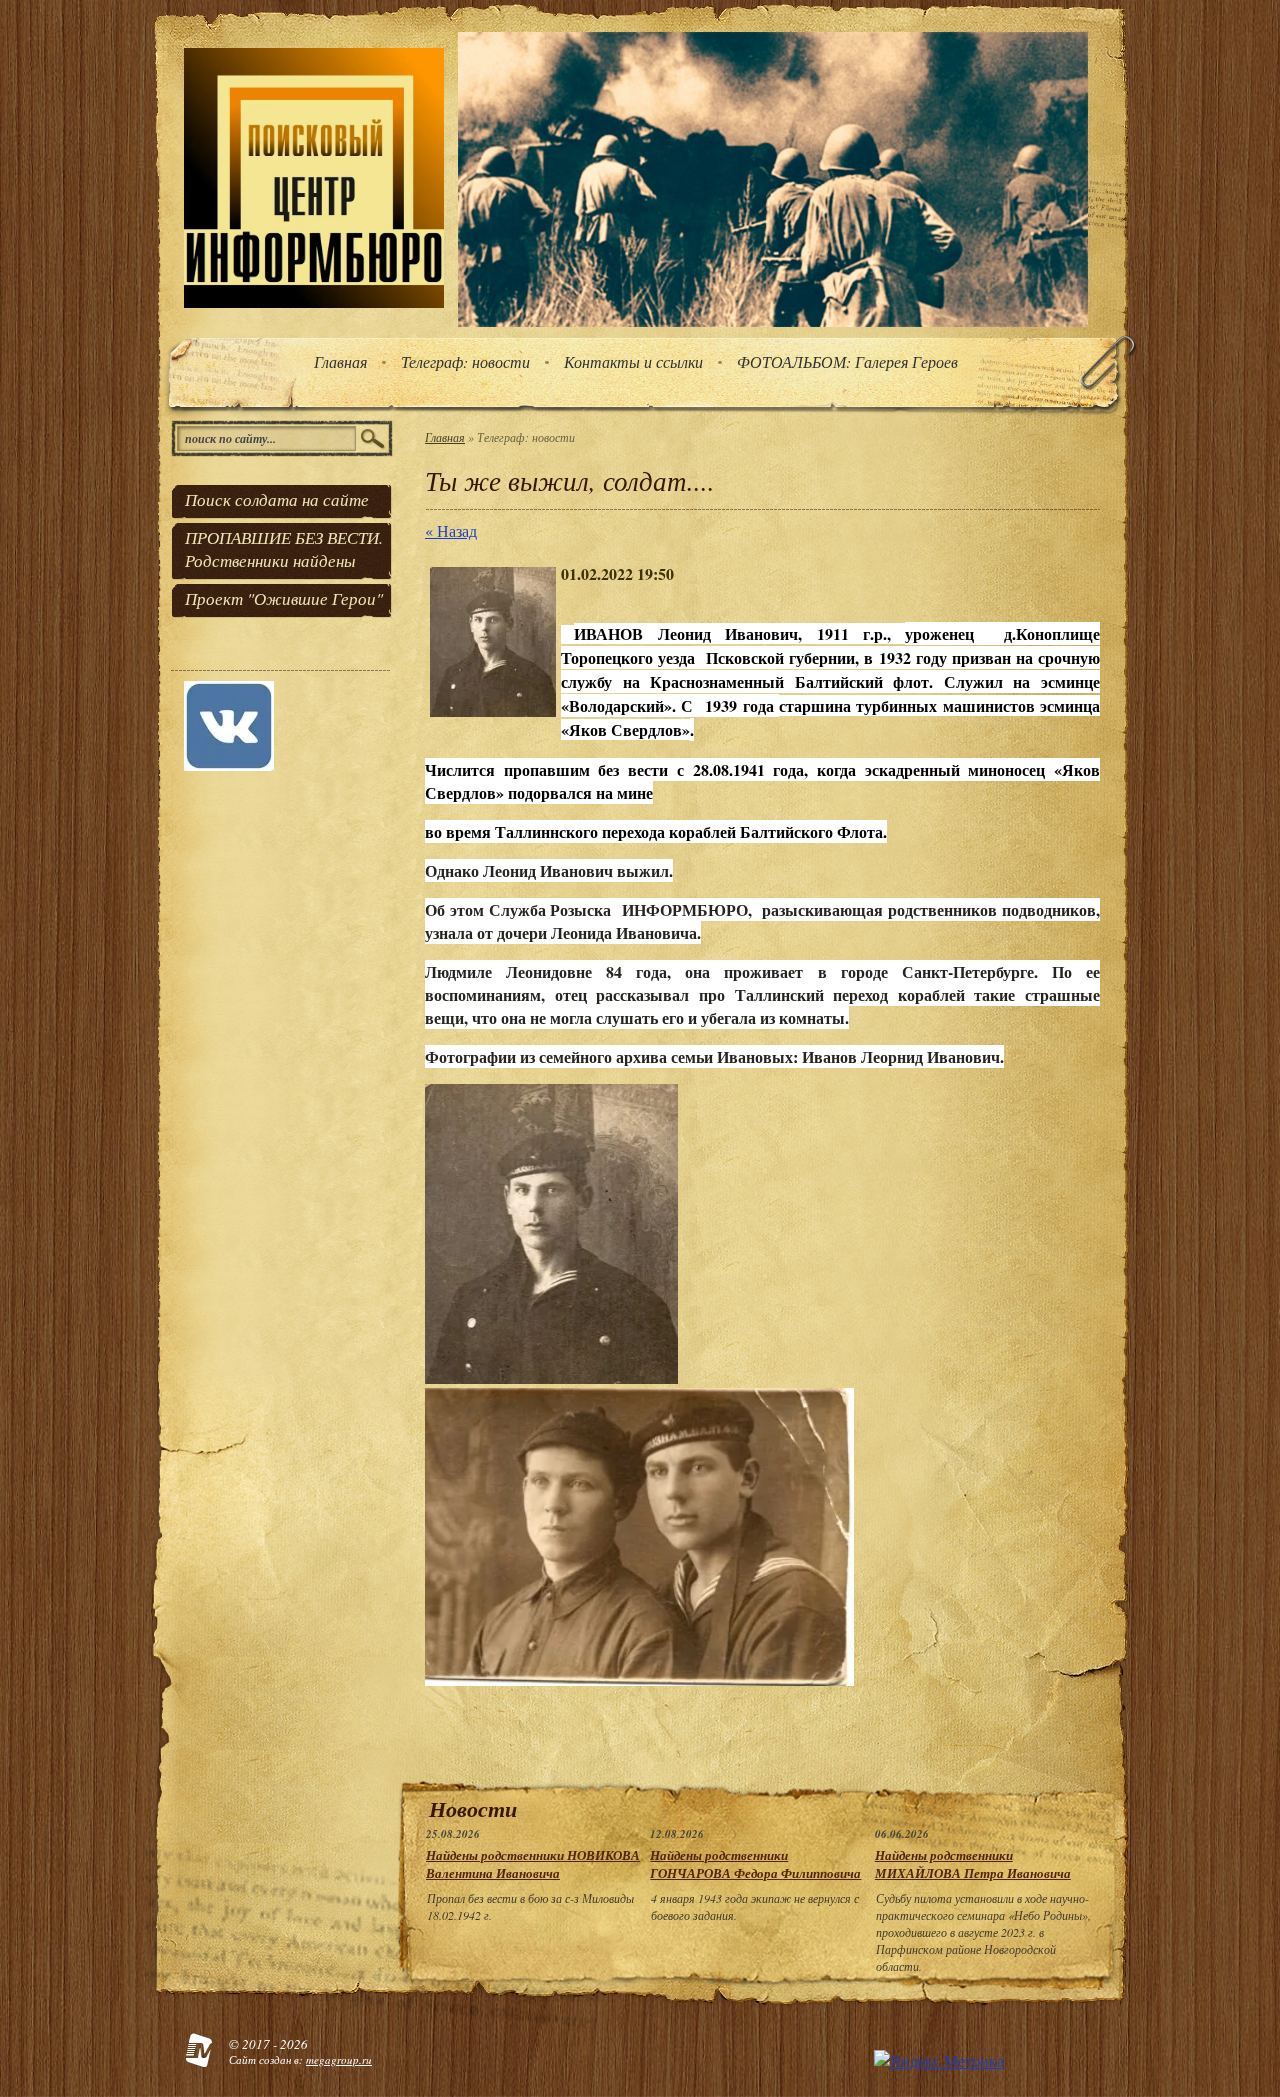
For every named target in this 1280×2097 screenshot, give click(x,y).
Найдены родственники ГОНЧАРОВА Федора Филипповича (755, 1864)
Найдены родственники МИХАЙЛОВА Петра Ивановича (973, 1864)
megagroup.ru (339, 2059)
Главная (445, 437)
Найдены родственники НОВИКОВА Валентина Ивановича (533, 1864)
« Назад (451, 530)
